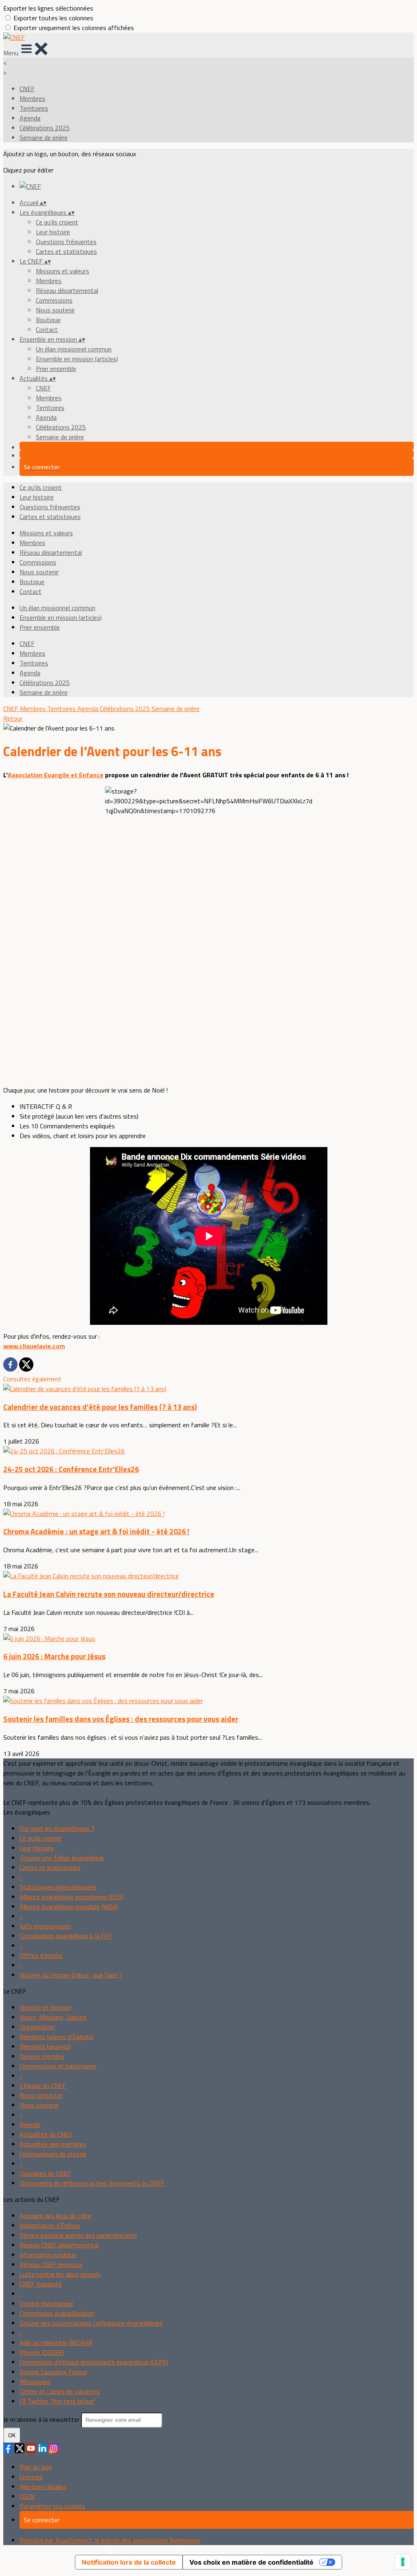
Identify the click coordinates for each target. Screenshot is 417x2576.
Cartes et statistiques (66, 251)
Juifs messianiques (45, 1926)
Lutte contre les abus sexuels (60, 2274)
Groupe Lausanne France (53, 2372)
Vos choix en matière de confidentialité (251, 2562)
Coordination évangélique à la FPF (66, 1936)
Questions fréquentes (66, 242)
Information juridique (48, 2255)
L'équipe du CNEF (43, 2085)
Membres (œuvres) (45, 2046)
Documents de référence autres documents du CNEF (92, 2183)
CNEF (27, 89)
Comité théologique (46, 2303)
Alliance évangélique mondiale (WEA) (69, 1906)
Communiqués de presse (53, 2154)
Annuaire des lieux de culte (55, 2216)
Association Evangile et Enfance (56, 775)
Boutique (48, 320)
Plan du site (36, 2467)
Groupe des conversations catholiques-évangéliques (91, 2323)
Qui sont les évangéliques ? (57, 1828)
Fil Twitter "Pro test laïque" (58, 2401)
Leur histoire (53, 232)
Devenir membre (42, 2056)
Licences (31, 2477)
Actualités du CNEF (46, 2134)
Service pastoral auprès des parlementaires (78, 2235)
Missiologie (35, 2382)
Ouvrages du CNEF (45, 2173)
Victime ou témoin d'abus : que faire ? (71, 1975)
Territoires (34, 108)
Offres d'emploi (41, 1955)
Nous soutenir (55, 310)
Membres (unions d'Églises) (57, 2037)
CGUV (27, 2496)
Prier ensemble (56, 369)
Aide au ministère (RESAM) (56, 2343)
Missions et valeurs (63, 271)
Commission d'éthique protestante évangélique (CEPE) (94, 2362)
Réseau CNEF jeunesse (51, 2264)
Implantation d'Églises (50, 2225)
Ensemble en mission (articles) (77, 359)
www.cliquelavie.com (34, 1346)
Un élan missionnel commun (74, 349)
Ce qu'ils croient (57, 222)
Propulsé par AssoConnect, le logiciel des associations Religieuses (110, 2540)
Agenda (30, 118)
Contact (47, 329)
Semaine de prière (44, 137)
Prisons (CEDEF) (42, 2352)
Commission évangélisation (57, 2313)
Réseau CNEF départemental (59, 2245)
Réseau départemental (67, 290)
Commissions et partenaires (58, 2066)
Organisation (37, 2027)
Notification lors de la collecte (129, 2562)
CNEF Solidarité (41, 2284)
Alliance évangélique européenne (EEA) (71, 1897)
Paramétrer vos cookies (52, 2506)
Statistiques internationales (58, 1887)
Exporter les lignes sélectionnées (48, 8)
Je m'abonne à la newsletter (42, 2419)
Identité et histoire (45, 2007)
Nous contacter (41, 2095)
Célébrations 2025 (45, 128)
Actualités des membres (53, 2144)
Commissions (54, 300)
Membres (32, 98)
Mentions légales (43, 2487)
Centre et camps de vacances (60, 2391)
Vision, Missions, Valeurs (53, 2017)
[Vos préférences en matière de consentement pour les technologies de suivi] (403, 2562)
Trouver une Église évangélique (62, 1858)
